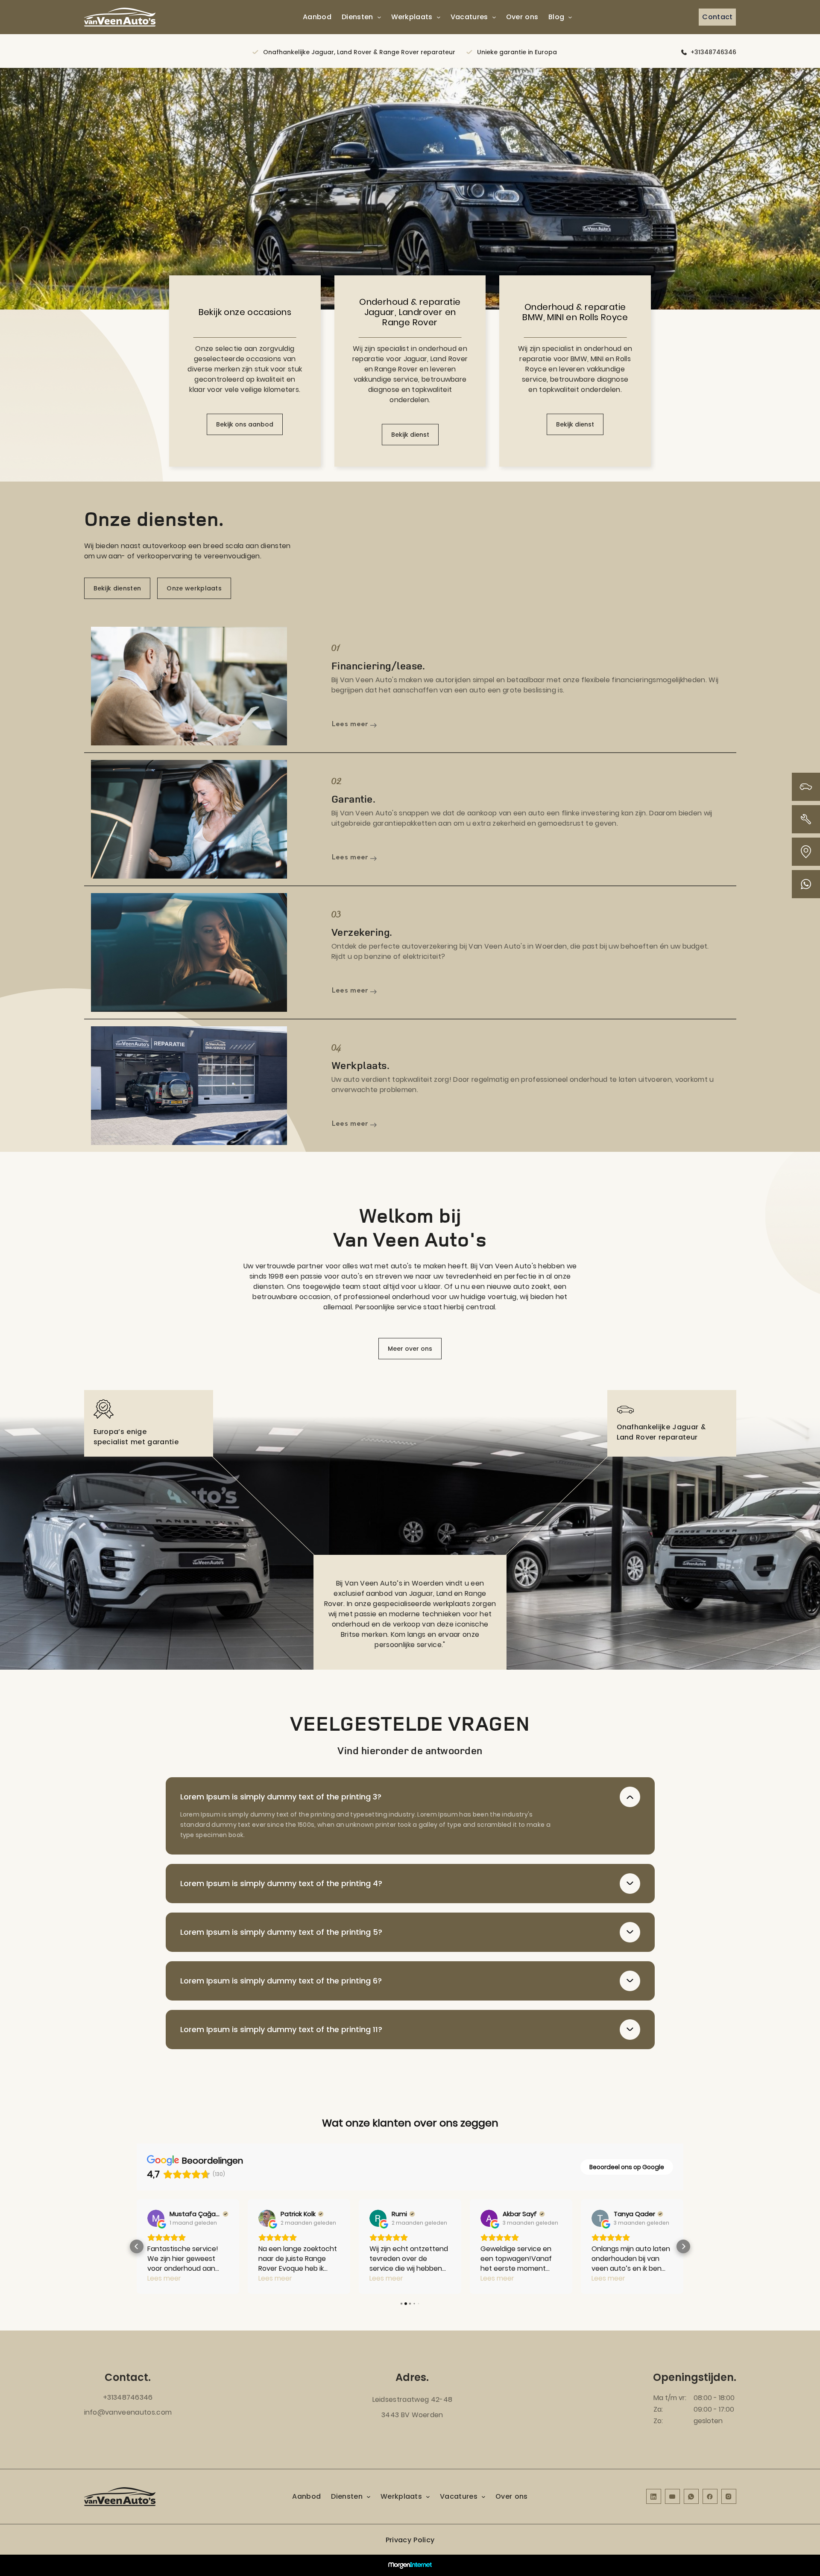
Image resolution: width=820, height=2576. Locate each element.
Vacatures (469, 17)
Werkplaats (412, 17)
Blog (556, 17)
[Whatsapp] (806, 884)
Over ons (522, 17)
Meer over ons (410, 1349)
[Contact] (806, 852)
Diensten (357, 17)
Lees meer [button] (164, 2278)
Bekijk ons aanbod (245, 424)
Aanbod (317, 17)
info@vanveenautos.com (128, 2412)
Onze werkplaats (194, 588)
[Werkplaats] (806, 819)
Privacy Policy (410, 2540)
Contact (717, 17)
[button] (137, 2246)
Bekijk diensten (117, 588)
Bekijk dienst (410, 435)
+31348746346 (713, 52)
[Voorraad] (806, 787)
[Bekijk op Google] (156, 2218)
